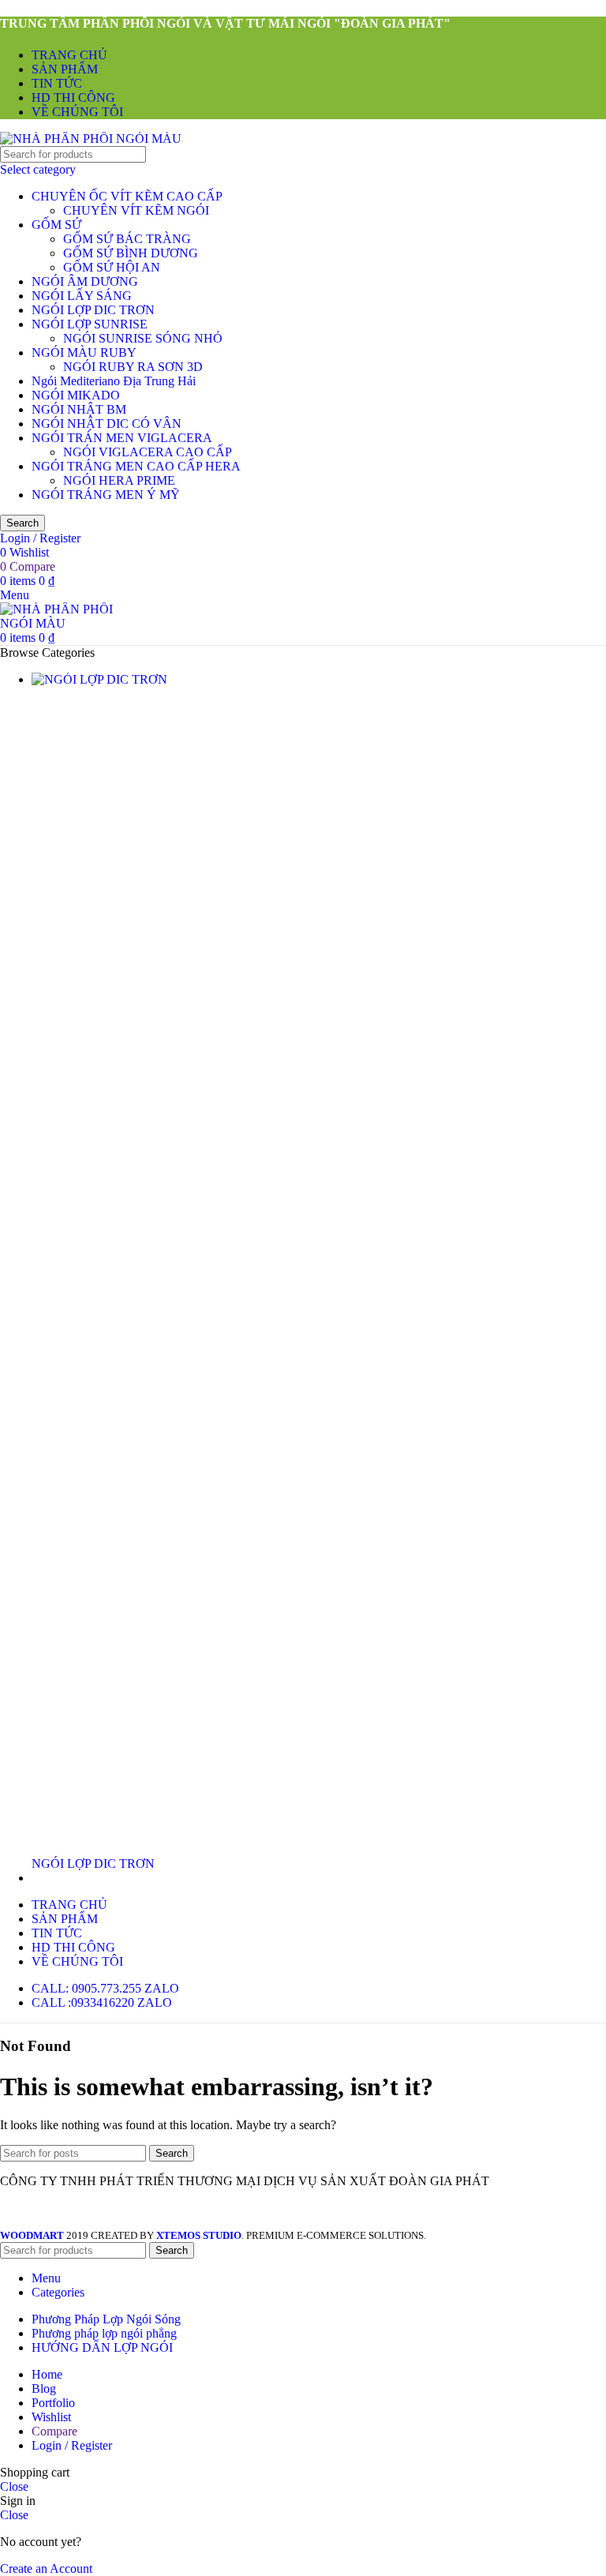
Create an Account (46, 2569)
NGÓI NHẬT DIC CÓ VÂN (107, 424)
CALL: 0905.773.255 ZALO (105, 1988)
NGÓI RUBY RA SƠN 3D (133, 367)
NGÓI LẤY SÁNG (82, 296)
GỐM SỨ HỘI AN (112, 267)
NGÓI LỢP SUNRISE (90, 324)
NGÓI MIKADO (76, 395)
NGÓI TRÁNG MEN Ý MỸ (106, 495)
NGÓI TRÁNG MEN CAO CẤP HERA (136, 466)
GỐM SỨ (56, 225)
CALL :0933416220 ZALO (102, 2002)
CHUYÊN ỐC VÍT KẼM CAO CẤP (127, 196)
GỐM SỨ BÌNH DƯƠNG (131, 253)
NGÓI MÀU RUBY (84, 352)
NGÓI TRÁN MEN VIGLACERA (122, 438)
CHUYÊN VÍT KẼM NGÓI (136, 210)
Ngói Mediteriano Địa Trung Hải (114, 381)
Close (14, 2486)
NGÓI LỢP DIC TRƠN (93, 310)
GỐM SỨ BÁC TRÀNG (127, 239)
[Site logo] (91, 139)
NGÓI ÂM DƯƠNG (85, 281)
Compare (54, 2431)
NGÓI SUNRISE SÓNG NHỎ (143, 338)
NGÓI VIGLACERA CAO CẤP (148, 452)
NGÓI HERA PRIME (119, 480)
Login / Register (72, 2445)
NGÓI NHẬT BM (79, 409)
